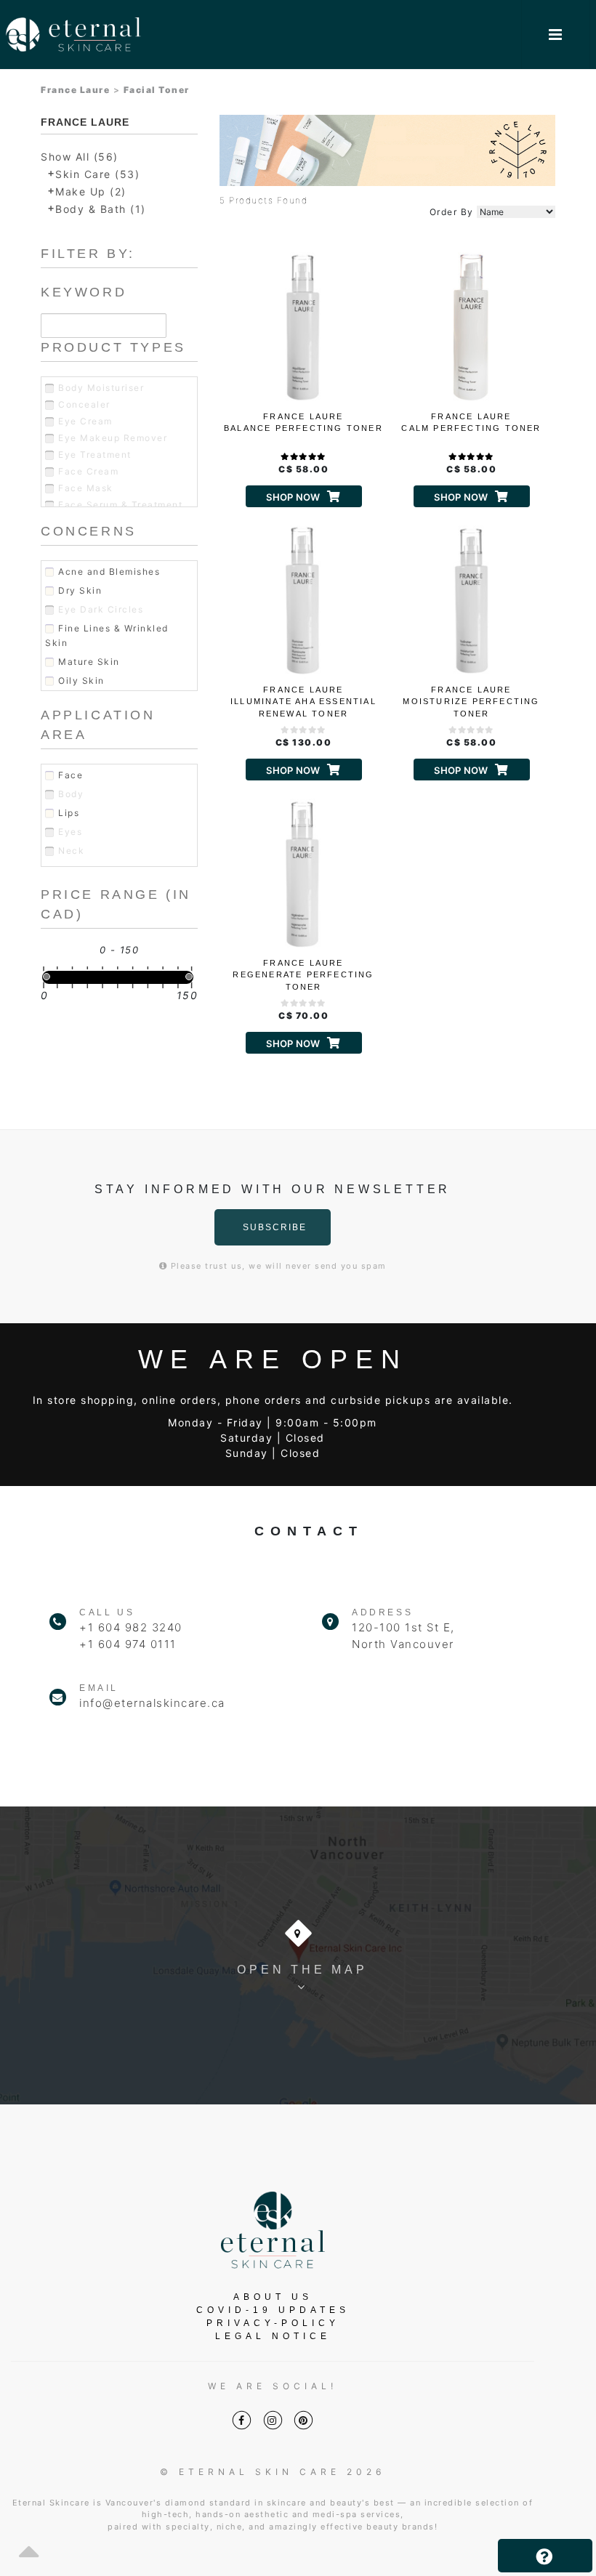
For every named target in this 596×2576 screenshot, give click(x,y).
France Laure (75, 90)
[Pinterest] (303, 2420)
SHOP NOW (293, 497)
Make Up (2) (91, 191)
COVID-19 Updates (273, 2310)
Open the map (302, 1970)
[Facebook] (242, 2420)
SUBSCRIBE (275, 1227)
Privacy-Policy (273, 2323)
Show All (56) (80, 157)
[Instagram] (273, 2420)
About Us (273, 2297)
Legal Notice (273, 2336)
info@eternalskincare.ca (152, 1703)
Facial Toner (157, 90)
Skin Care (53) (97, 174)
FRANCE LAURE (85, 122)
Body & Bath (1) (101, 209)
